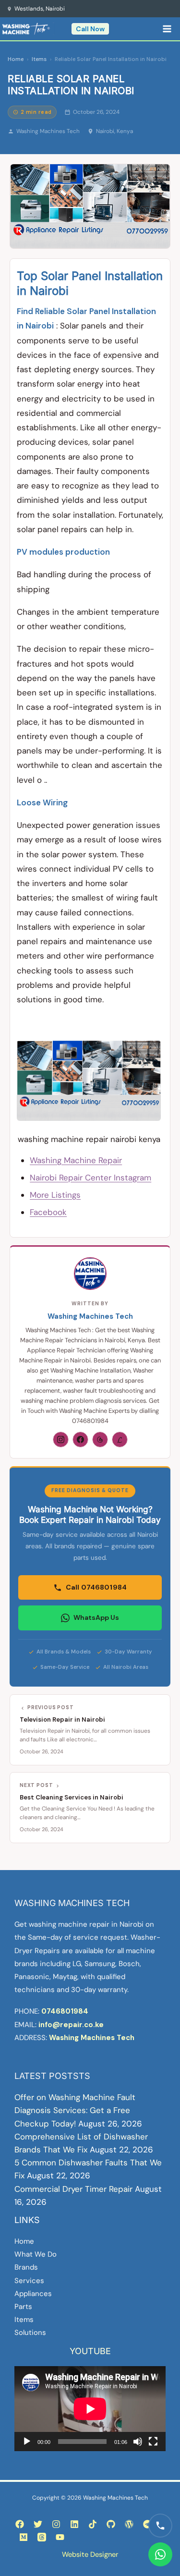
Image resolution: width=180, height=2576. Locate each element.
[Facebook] (80, 1440)
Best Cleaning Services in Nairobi (72, 1797)
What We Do (36, 2254)
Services (29, 2281)
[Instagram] (61, 1440)
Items (39, 59)
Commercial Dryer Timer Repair (73, 2189)
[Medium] (24, 2537)
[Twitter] (38, 2524)
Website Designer (90, 2554)
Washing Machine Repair (76, 1160)
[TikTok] (93, 2524)
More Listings (55, 1195)
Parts (23, 2307)
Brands (26, 2267)
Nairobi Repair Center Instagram (90, 1178)
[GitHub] (111, 2524)
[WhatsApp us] (160, 2554)
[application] (90, 2409)
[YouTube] (60, 2537)
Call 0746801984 (96, 1587)
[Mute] (138, 2442)
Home (16, 59)
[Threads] (100, 1440)
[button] (90, 29)
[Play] (27, 2442)
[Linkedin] (74, 2524)
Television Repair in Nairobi (62, 1719)
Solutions (30, 2333)
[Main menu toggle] (168, 29)
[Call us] (160, 2526)
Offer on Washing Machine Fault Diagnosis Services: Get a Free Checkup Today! (75, 2110)
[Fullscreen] (153, 2442)
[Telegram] (147, 2524)
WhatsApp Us (96, 1617)
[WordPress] (129, 2524)
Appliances (33, 2294)
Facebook (48, 1212)
